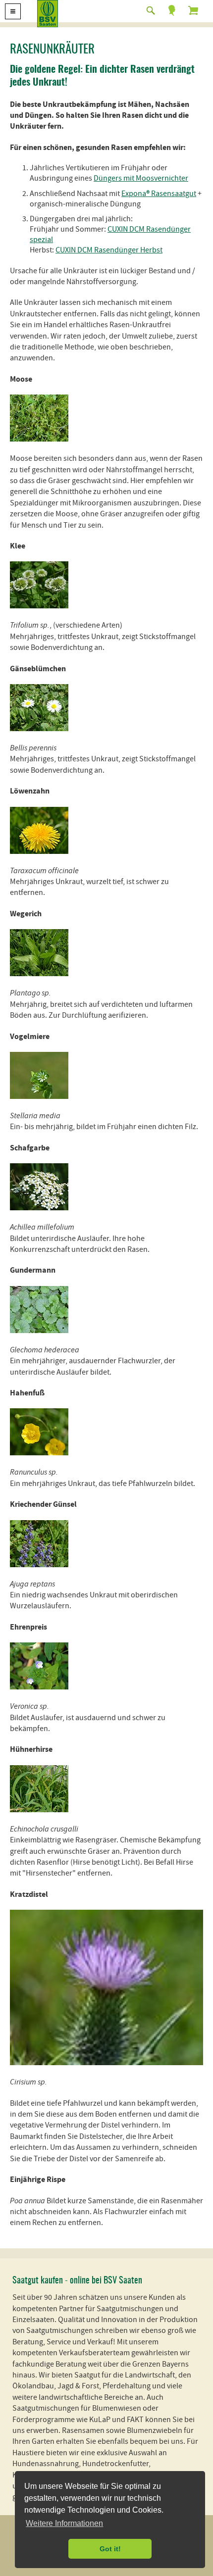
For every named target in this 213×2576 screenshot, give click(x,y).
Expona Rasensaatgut (159, 194)
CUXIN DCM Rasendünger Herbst (109, 250)
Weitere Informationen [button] (64, 2523)
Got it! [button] (110, 2549)
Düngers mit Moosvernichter (141, 178)
